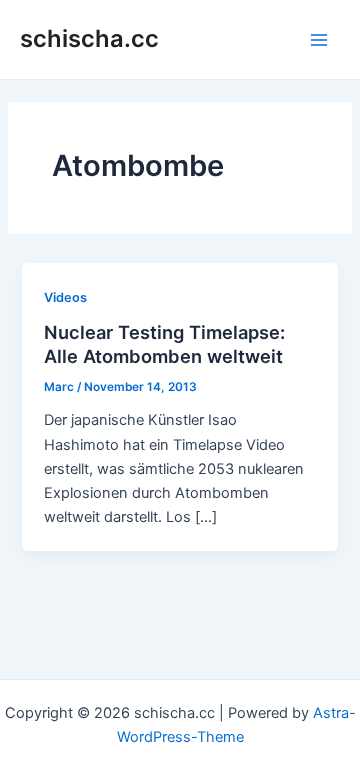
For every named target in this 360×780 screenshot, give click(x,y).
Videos (65, 297)
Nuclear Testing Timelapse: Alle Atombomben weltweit (164, 344)
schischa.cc (89, 38)
